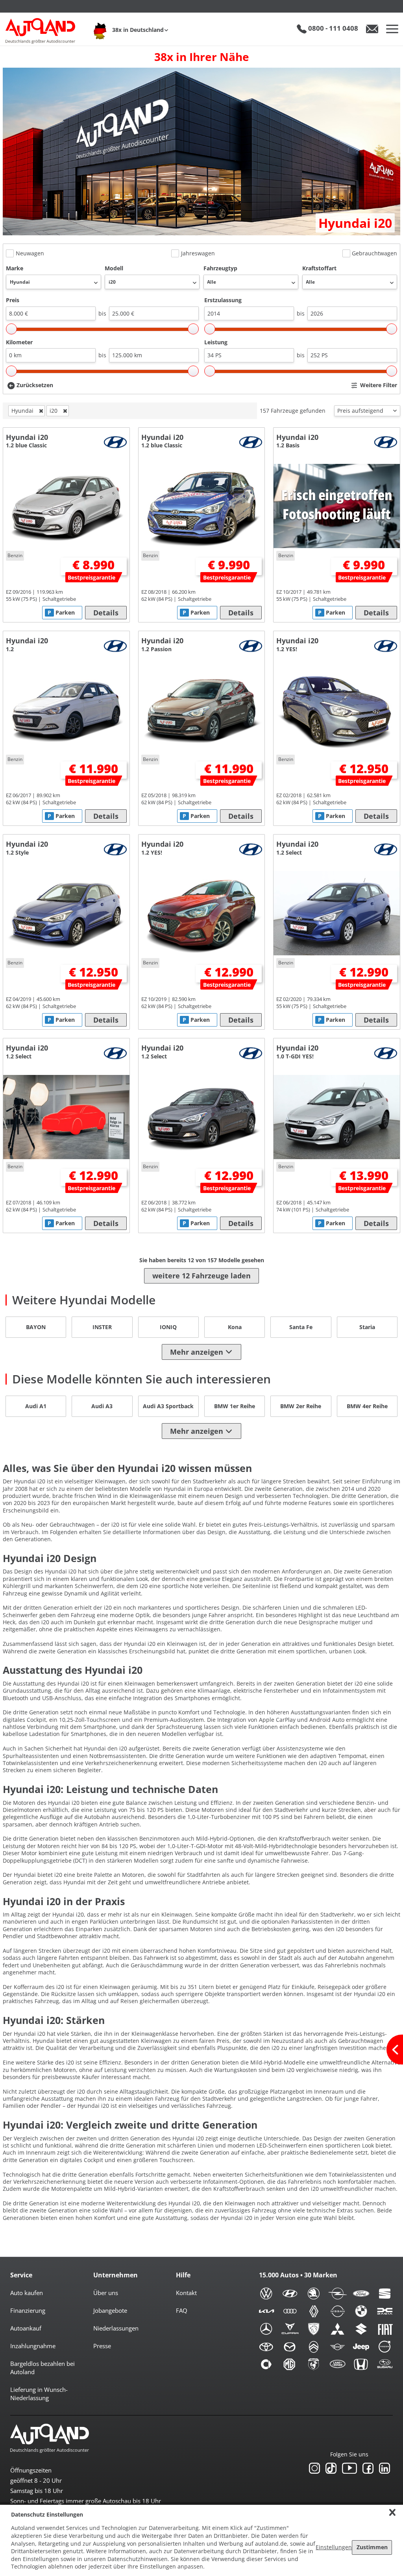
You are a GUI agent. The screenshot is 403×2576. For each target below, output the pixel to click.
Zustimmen (372, 2547)
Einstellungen (334, 2547)
